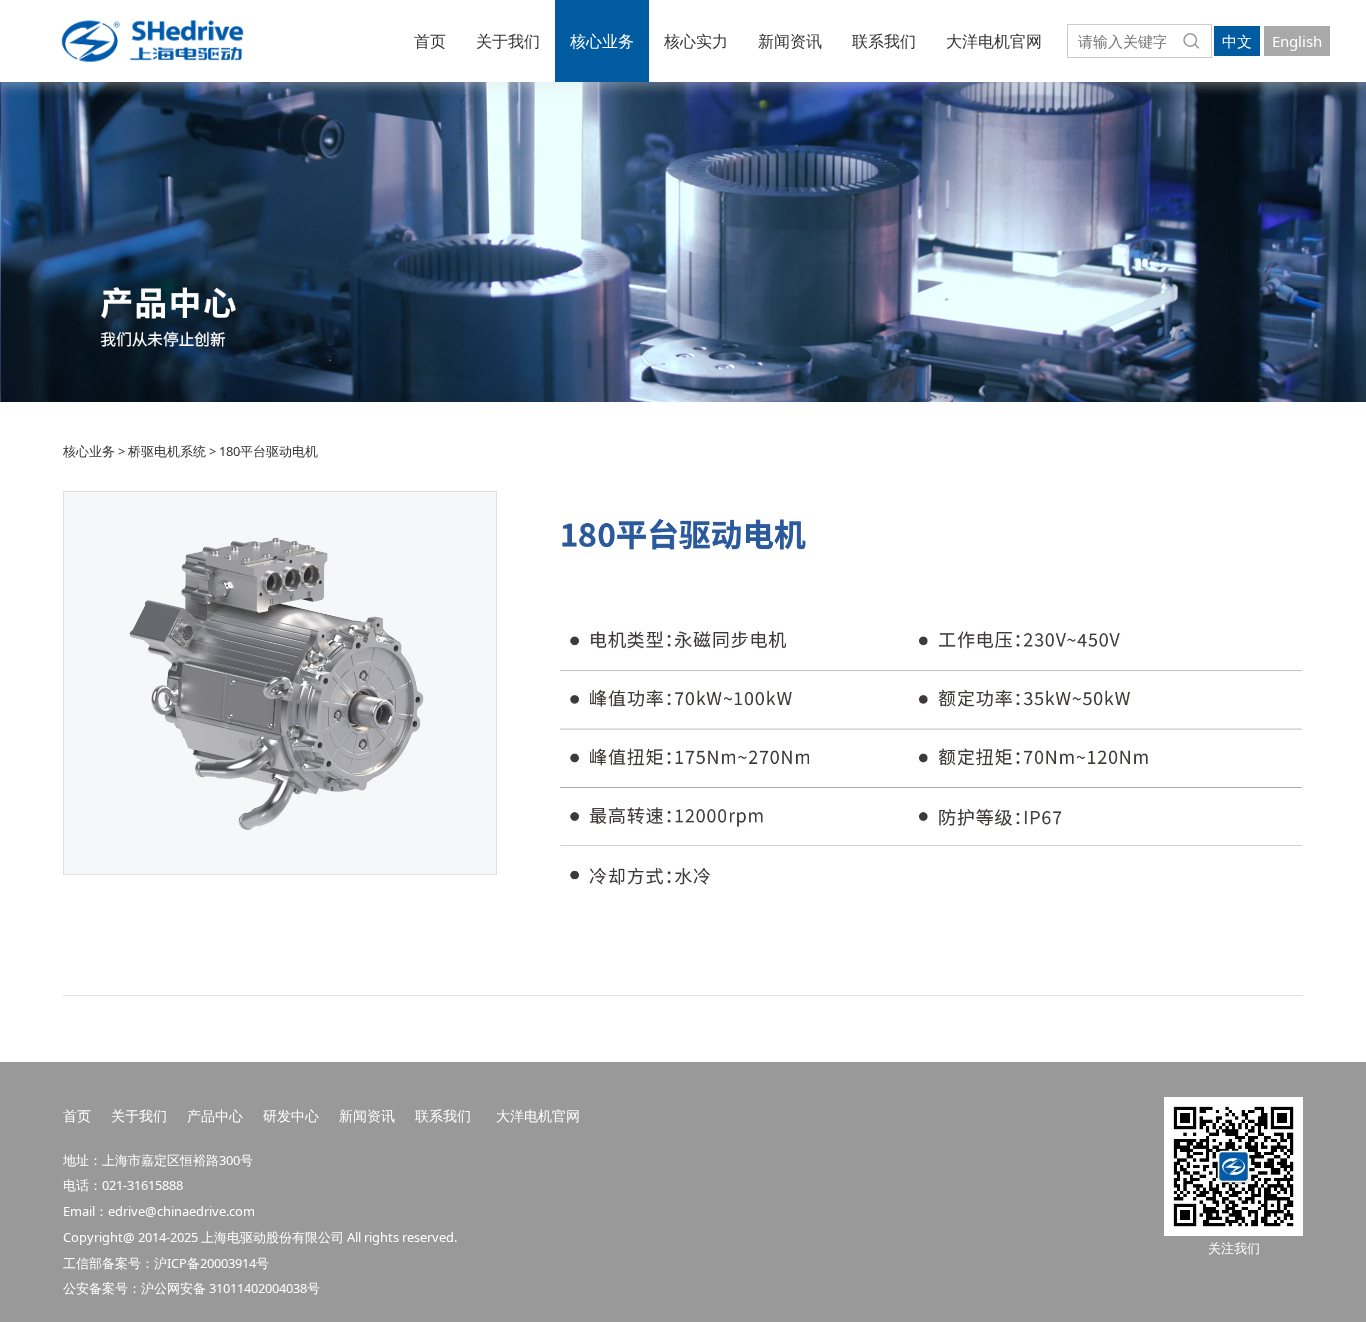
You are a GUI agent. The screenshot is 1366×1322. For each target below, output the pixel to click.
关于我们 (508, 41)
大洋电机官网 (994, 41)
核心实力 (696, 41)
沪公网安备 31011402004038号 (230, 1288)
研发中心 (291, 1115)
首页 (430, 41)
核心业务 (602, 41)
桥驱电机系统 (167, 451)
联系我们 (884, 41)
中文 (1237, 41)
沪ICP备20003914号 (211, 1263)
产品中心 (215, 1115)
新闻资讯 (790, 41)
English (1297, 41)
